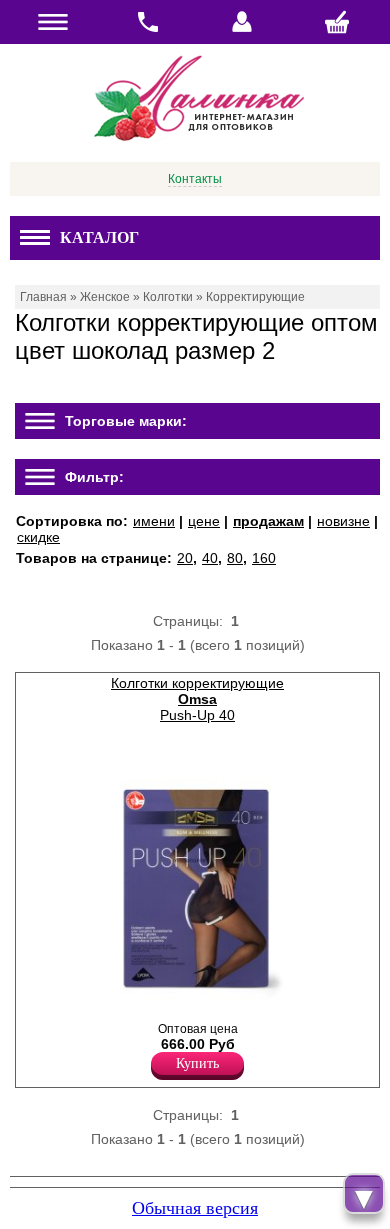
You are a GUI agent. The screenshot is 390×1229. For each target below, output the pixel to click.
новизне (343, 521)
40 (210, 558)
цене (204, 521)
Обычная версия (195, 1208)
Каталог (99, 237)
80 (235, 558)
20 (185, 558)
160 (264, 558)
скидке (38, 537)
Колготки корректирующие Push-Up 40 (197, 699)
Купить (197, 1063)
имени (154, 521)
